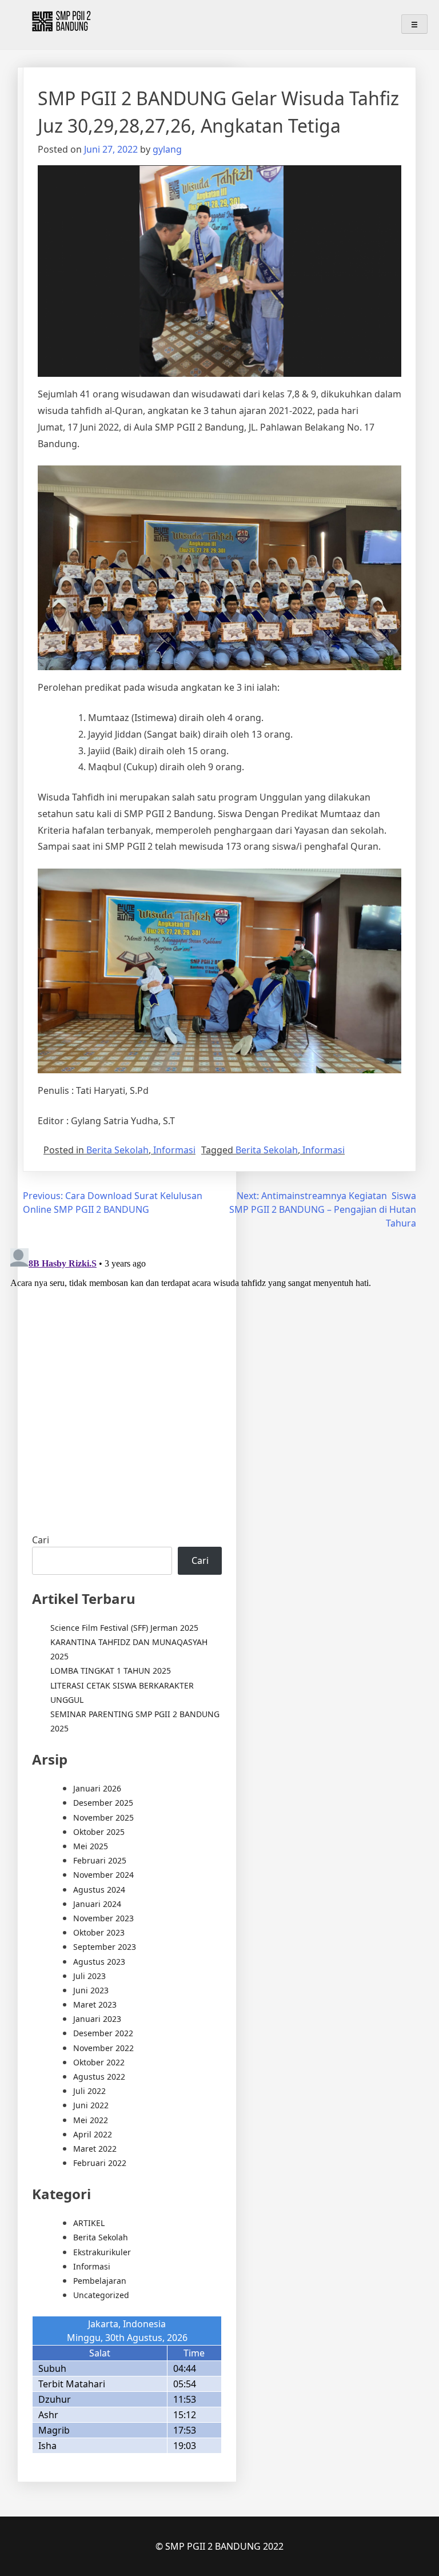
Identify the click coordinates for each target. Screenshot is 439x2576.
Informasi (174, 1150)
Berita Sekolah (117, 1150)
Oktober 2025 (99, 1832)
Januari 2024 (97, 1904)
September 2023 (105, 1947)
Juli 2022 (89, 2091)
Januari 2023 (97, 2019)
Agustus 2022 (99, 2077)
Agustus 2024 (99, 1890)
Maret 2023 (95, 2004)
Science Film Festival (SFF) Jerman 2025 (124, 1628)
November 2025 (103, 1817)
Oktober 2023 (99, 1932)
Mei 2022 (91, 2120)
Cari (41, 1540)
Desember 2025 (103, 1803)
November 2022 (103, 2048)
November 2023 (103, 1918)
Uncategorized (101, 2295)
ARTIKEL (89, 2223)
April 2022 (93, 2134)
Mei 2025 (91, 1846)
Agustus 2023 (99, 1962)
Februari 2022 (100, 2163)
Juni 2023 (91, 1990)
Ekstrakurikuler (102, 2252)
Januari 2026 (97, 1788)
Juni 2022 (91, 2105)
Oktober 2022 (99, 2062)
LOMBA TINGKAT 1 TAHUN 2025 (111, 1671)
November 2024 (103, 1875)
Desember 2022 (103, 2033)
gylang (167, 149)
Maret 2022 (95, 2149)
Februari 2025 (100, 1860)
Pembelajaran (100, 2281)
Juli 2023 (89, 1976)
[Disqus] (219, 1387)
